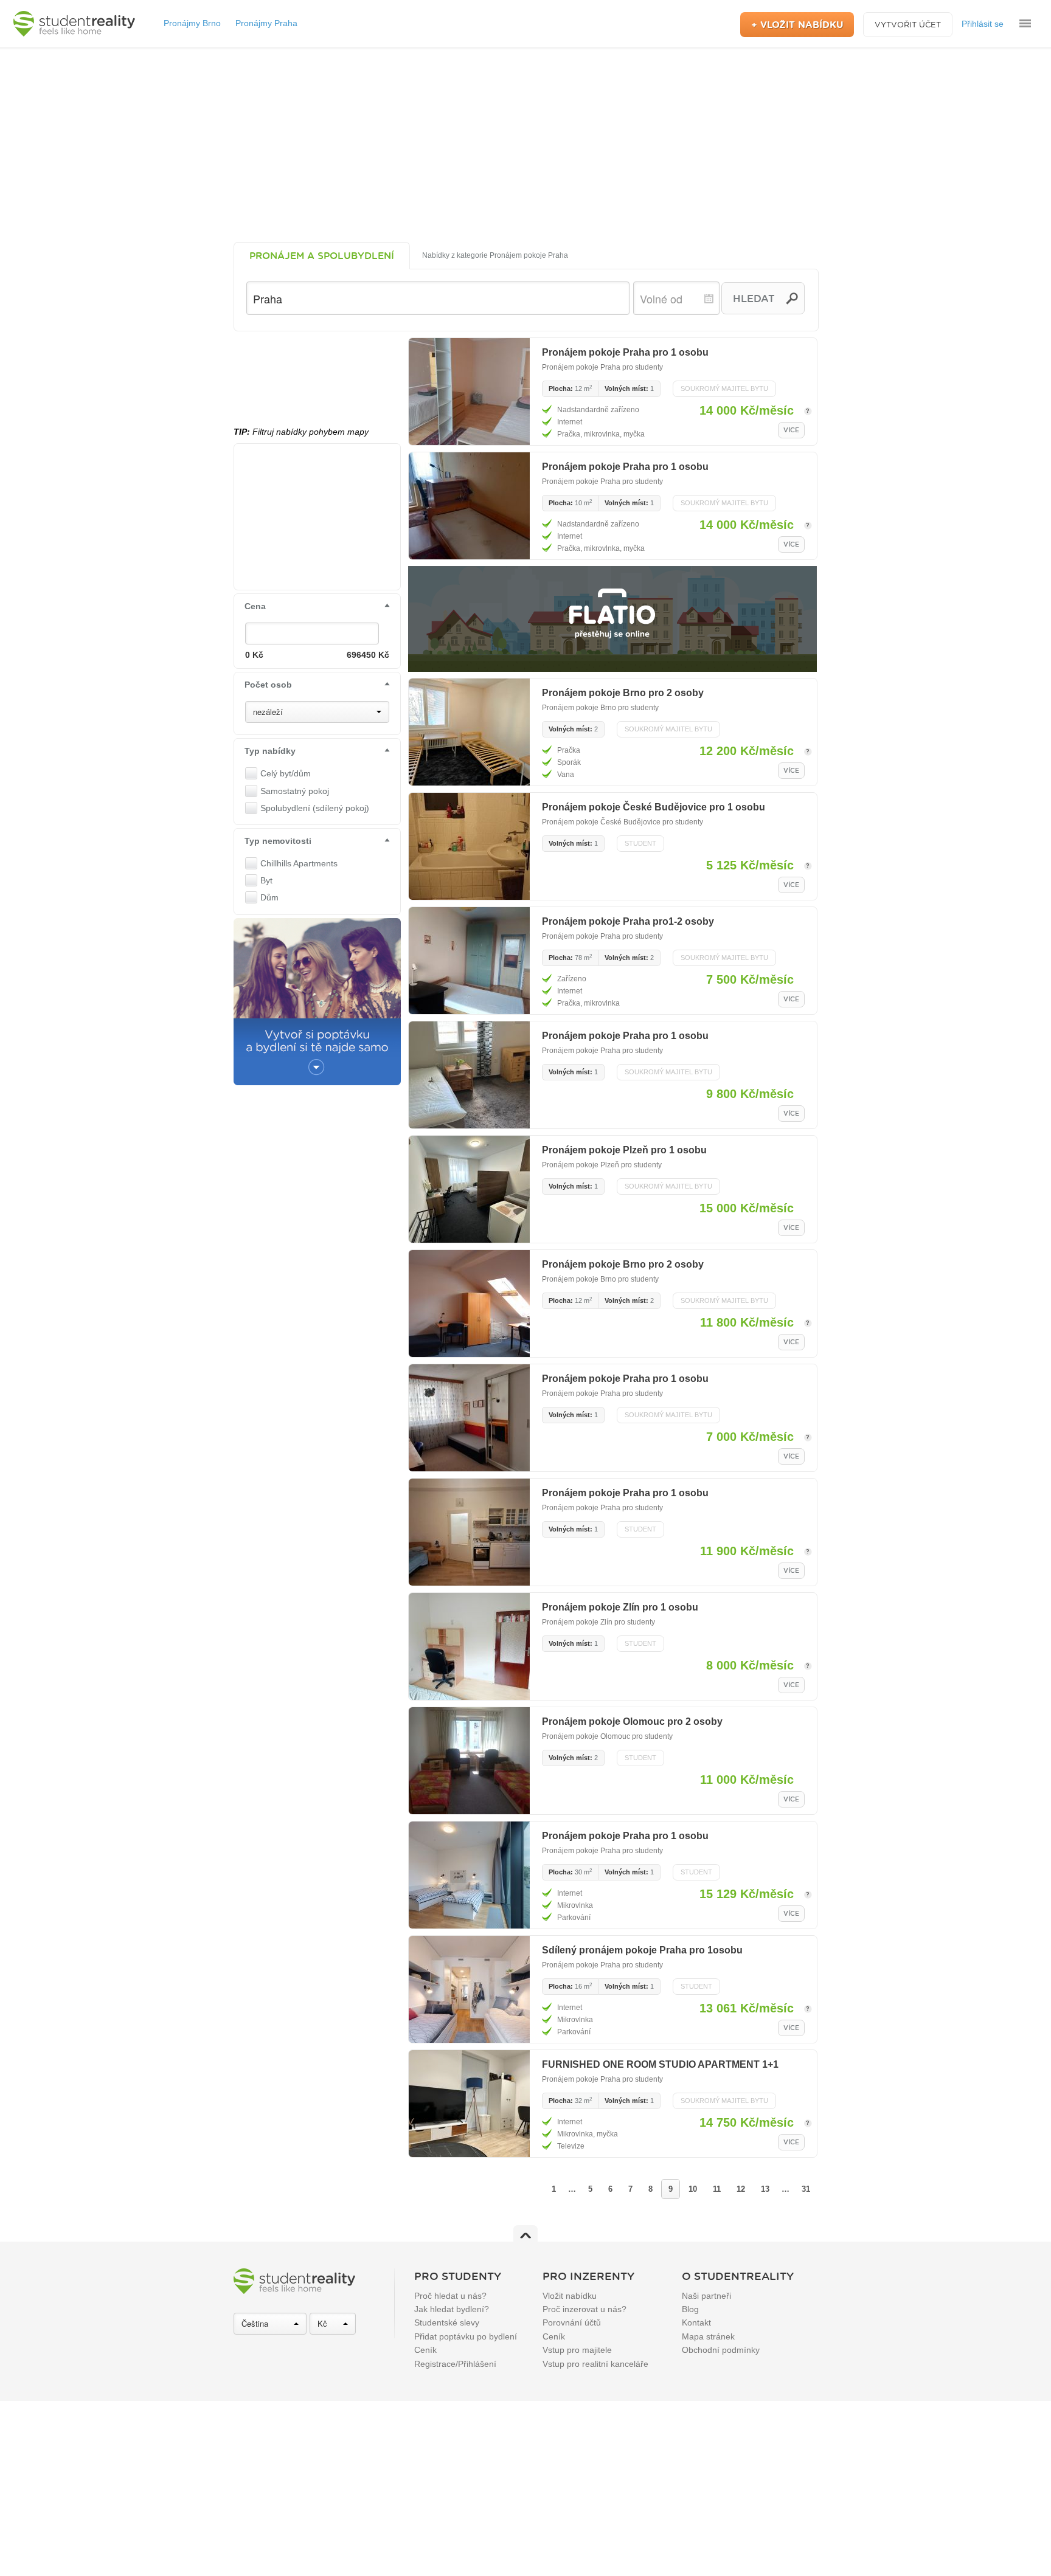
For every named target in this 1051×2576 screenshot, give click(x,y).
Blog (690, 2309)
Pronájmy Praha (266, 23)
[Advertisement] (525, 145)
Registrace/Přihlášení (455, 2364)
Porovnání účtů (572, 2322)
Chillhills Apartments (299, 863)
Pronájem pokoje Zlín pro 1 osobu (620, 1607)
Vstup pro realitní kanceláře (595, 2364)
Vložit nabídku (570, 2296)
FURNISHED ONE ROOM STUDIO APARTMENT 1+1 (660, 2064)
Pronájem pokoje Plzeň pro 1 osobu (624, 1150)
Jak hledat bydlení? (452, 2309)
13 (765, 2189)
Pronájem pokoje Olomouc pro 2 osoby (632, 1721)
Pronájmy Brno (192, 23)
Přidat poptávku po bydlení (466, 2336)
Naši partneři (706, 2296)
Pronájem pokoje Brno (579, 708)
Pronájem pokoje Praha (581, 367)
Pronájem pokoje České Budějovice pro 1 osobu (654, 807)
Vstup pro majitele (577, 2350)
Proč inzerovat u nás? (584, 2309)
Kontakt (696, 2322)
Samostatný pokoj (295, 791)
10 (693, 2189)
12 (741, 2189)
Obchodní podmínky (721, 2350)
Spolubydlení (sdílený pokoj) (315, 808)
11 (717, 2189)
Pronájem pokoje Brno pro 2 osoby (623, 693)
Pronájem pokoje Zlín (577, 1622)
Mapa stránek (708, 2336)
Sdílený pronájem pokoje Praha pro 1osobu (642, 1950)
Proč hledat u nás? (450, 2296)
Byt (266, 880)
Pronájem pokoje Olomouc (586, 1736)
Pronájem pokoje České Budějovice (601, 822)
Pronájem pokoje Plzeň (581, 1165)
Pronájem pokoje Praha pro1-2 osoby (628, 921)
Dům (269, 897)
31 (806, 2189)
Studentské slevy (447, 2322)
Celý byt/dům (286, 773)
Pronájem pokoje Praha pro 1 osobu (625, 352)
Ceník (425, 2350)
